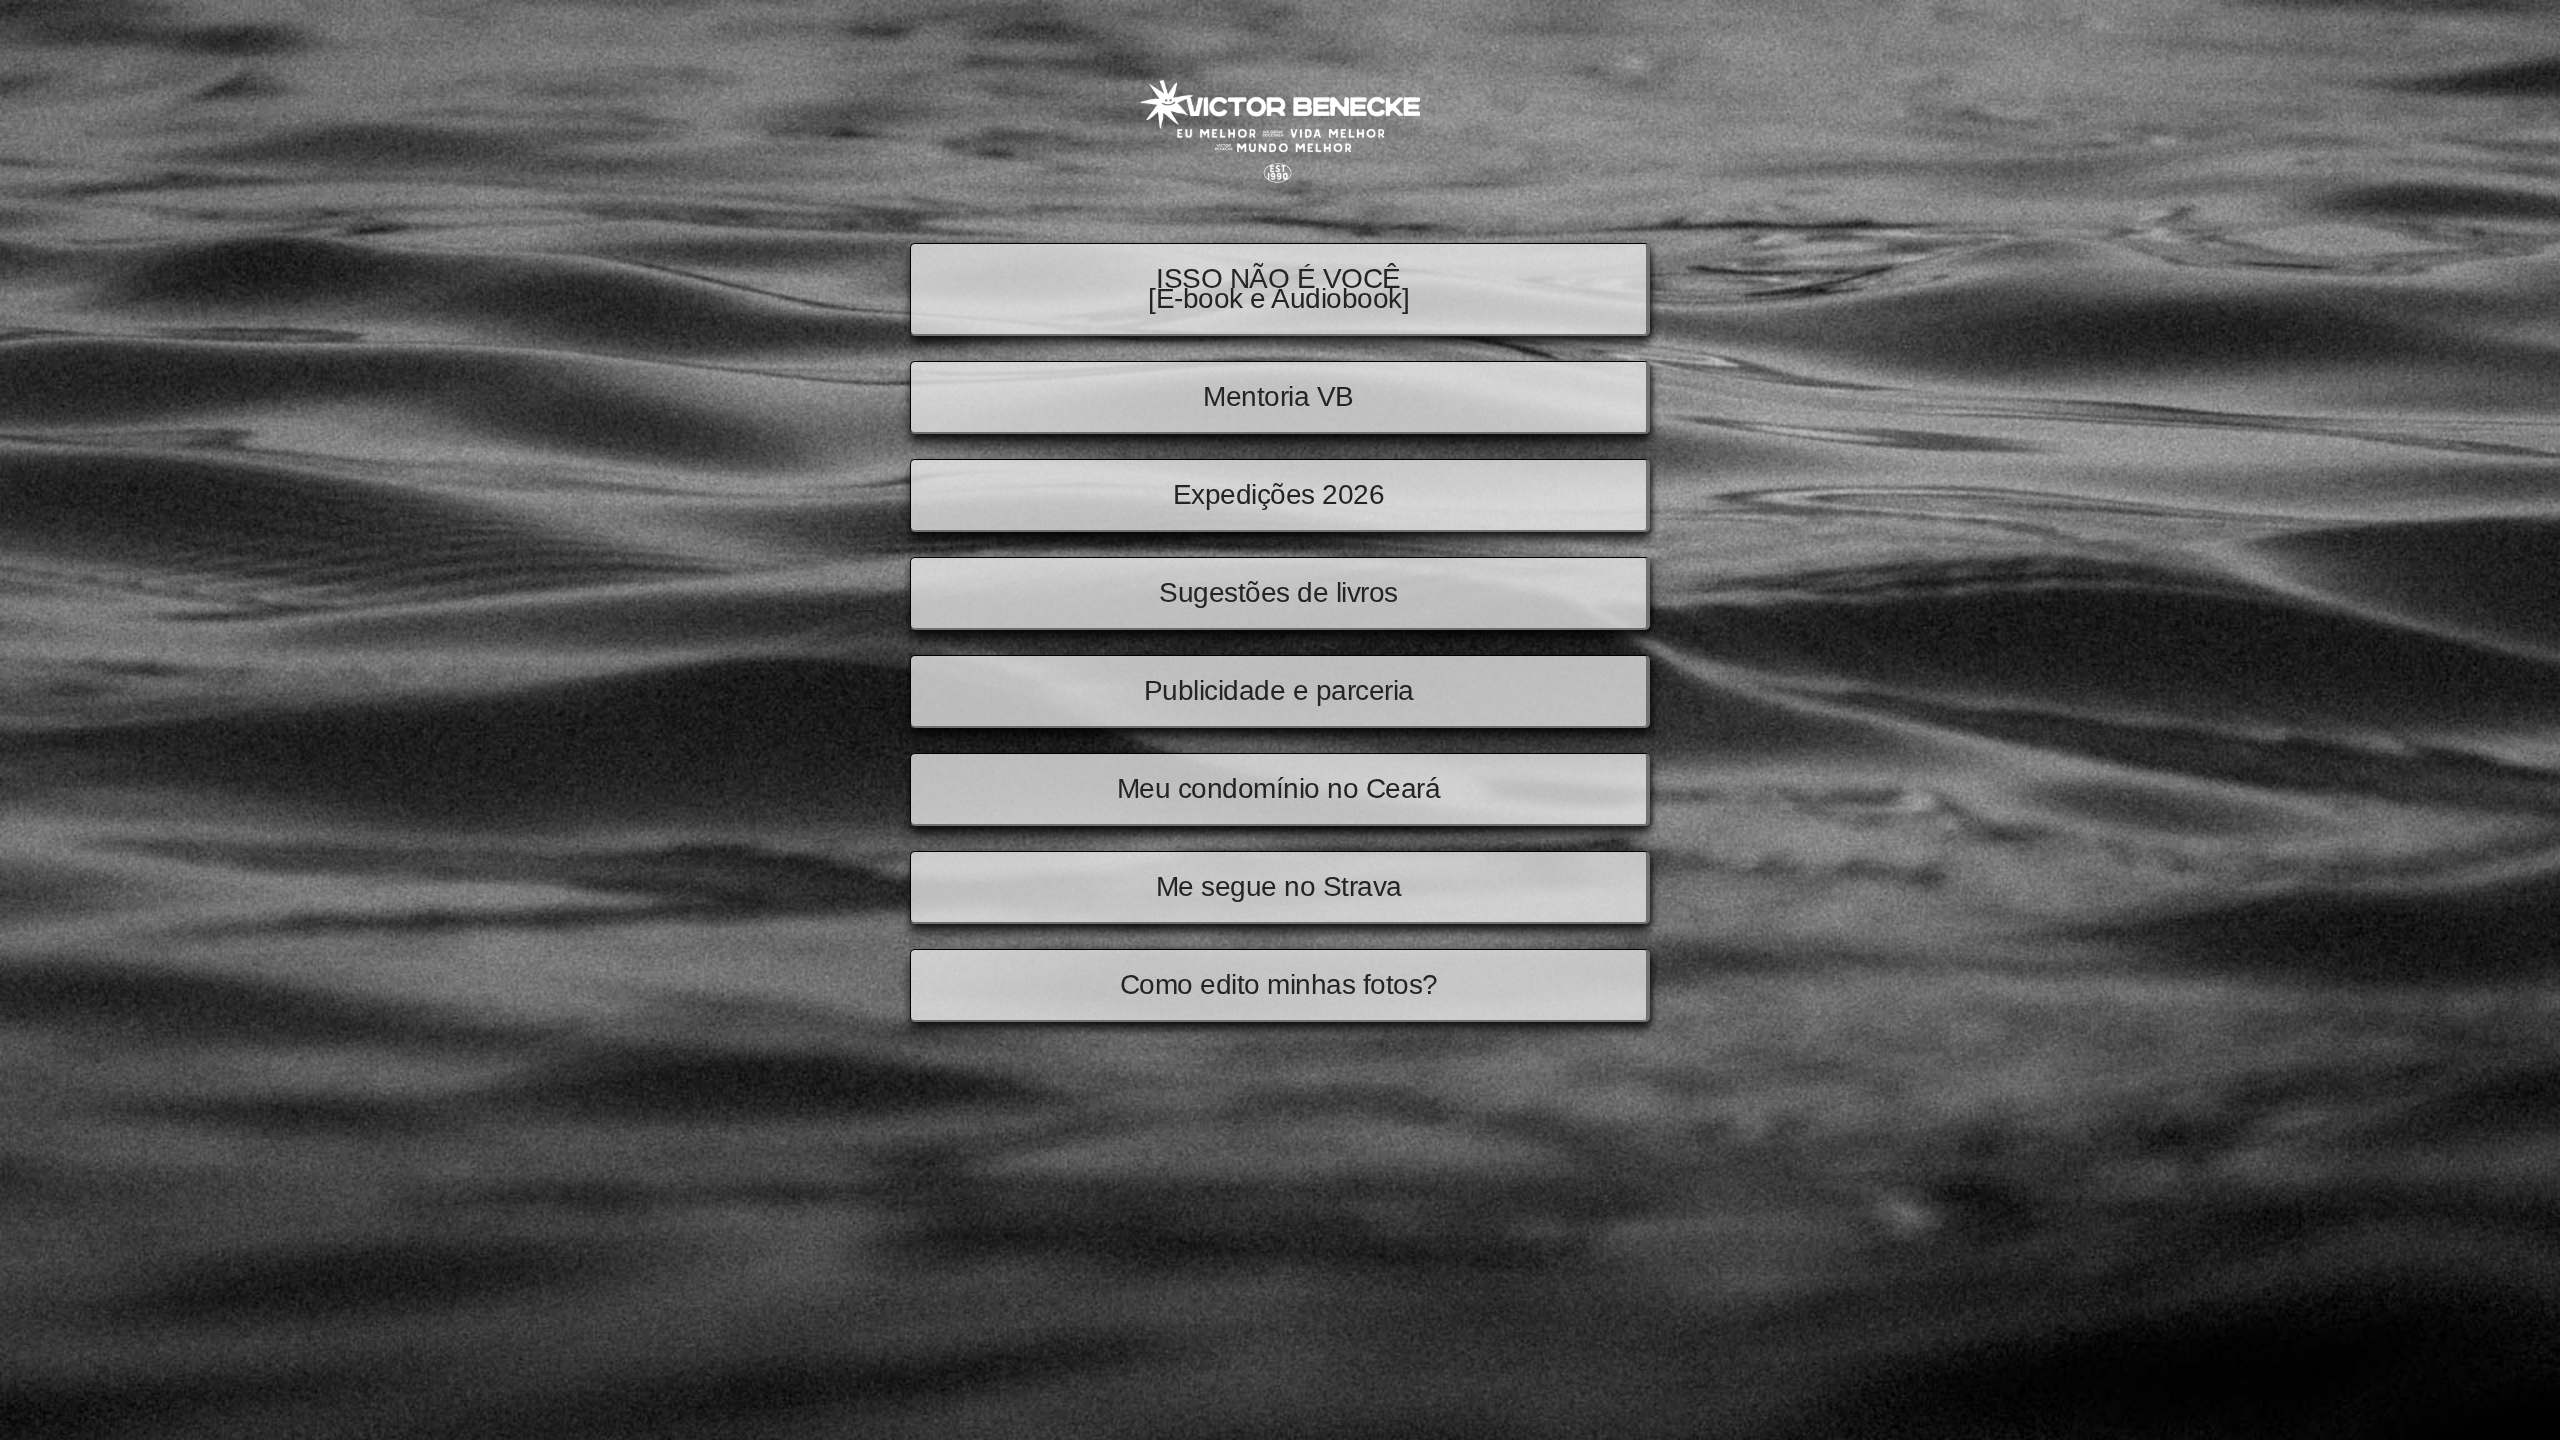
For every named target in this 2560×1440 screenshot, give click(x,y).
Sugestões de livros (1278, 592)
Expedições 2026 (1279, 494)
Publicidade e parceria (1279, 690)
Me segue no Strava (1279, 886)
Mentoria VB (1278, 396)
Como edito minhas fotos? (1279, 984)
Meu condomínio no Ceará (1279, 788)
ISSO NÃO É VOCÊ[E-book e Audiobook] (1278, 288)
